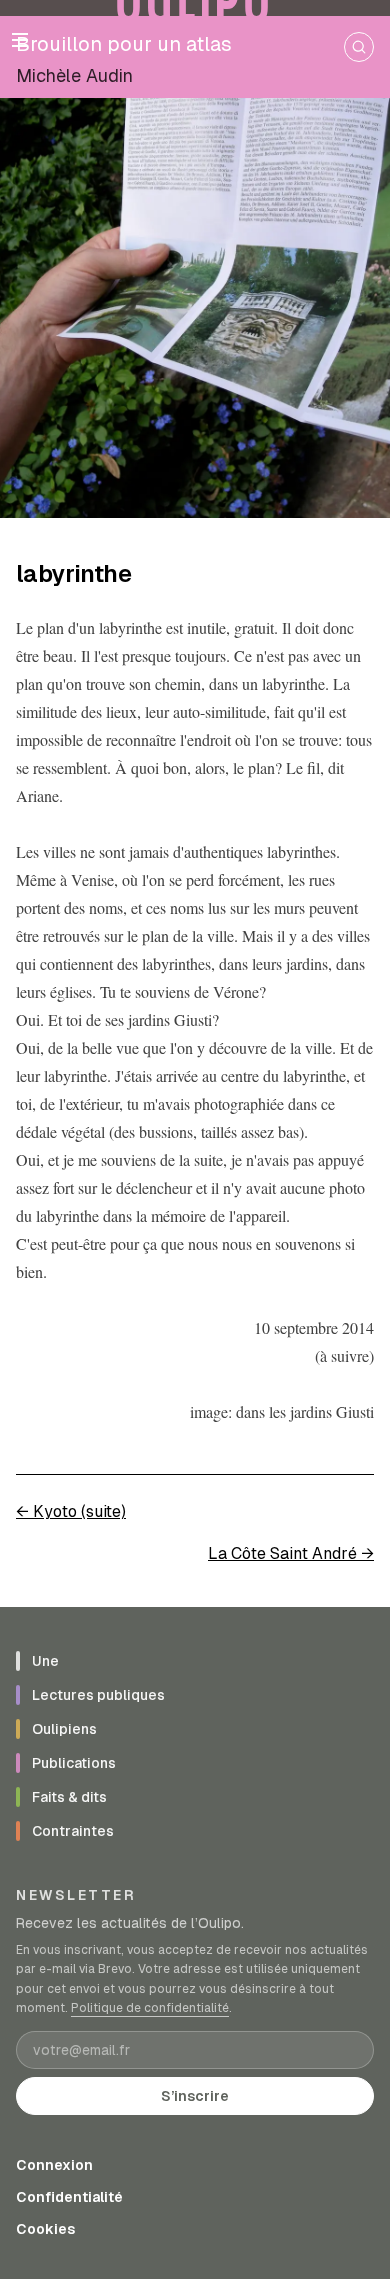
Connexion (54, 2165)
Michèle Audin (74, 75)
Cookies (45, 2229)
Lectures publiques (98, 1695)
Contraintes (73, 1831)
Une (45, 1661)
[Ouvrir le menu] (20, 40)
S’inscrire (195, 2096)
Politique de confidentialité (150, 2008)
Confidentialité (69, 2197)
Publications (74, 1763)
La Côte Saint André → (291, 1553)
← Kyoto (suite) (71, 1511)
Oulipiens (64, 1729)
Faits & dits (69, 1797)
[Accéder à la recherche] (359, 47)
